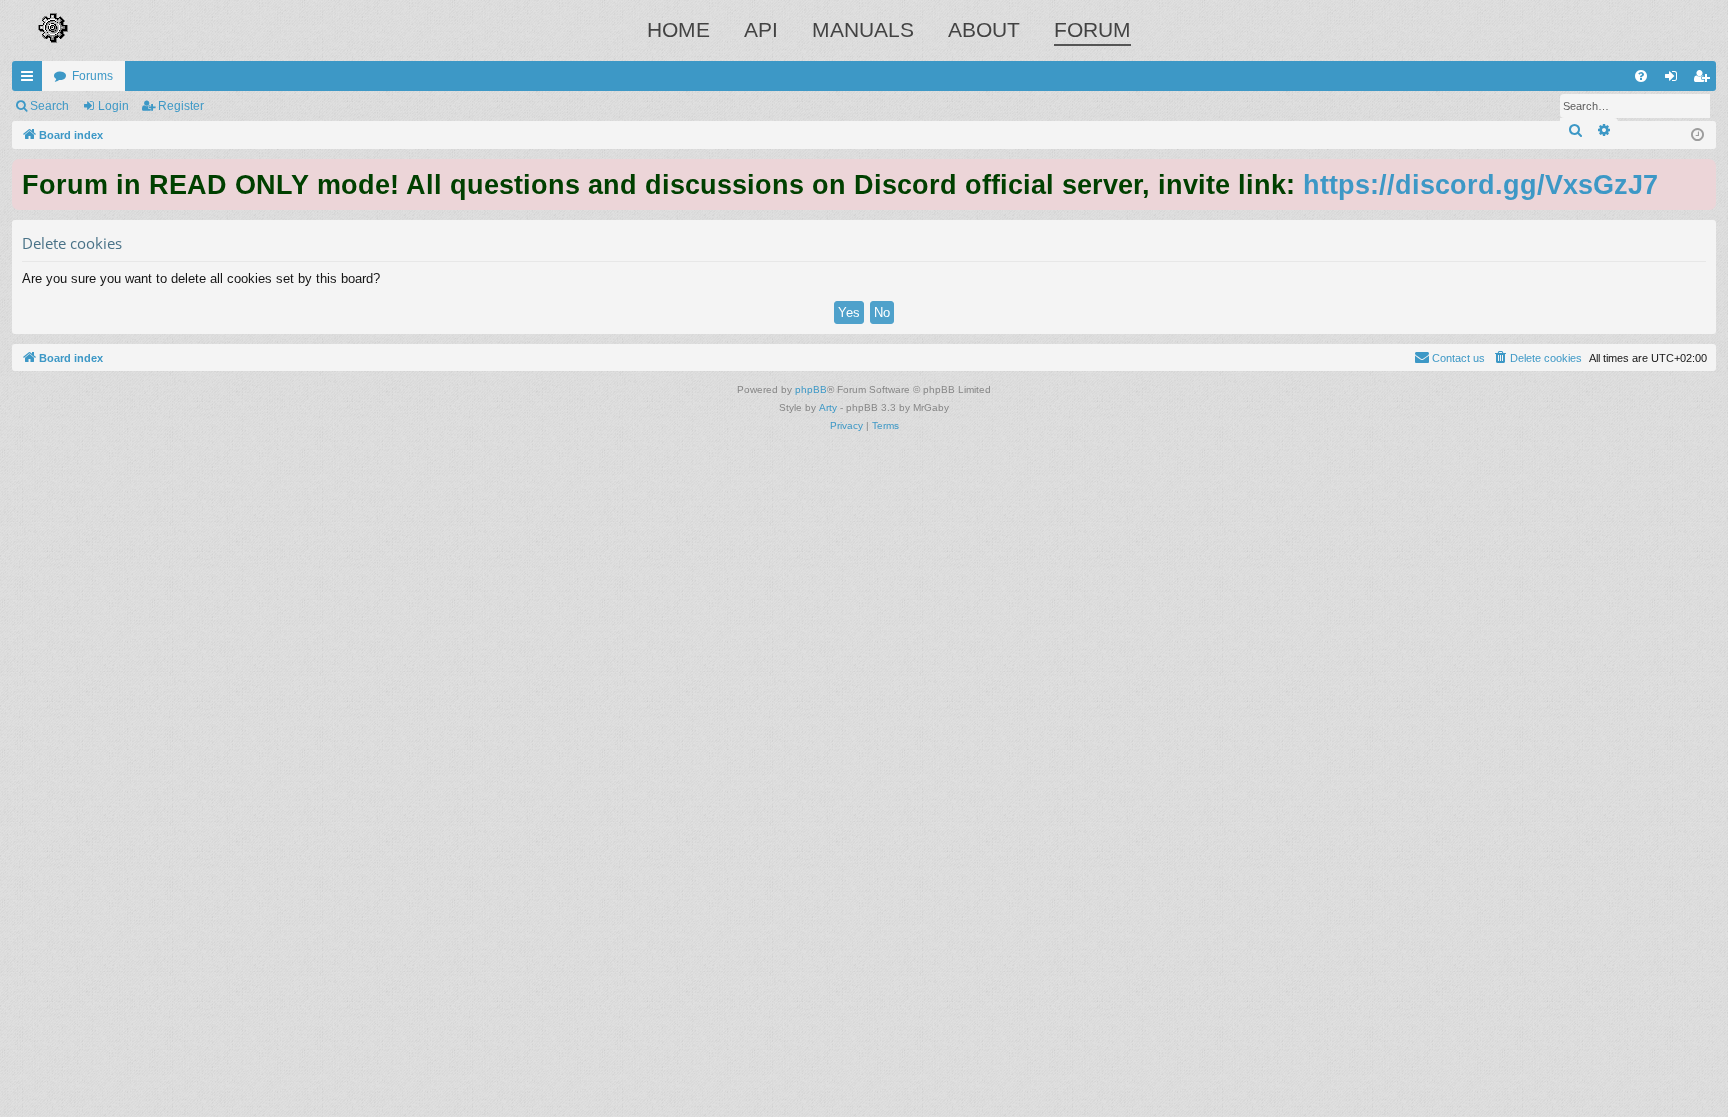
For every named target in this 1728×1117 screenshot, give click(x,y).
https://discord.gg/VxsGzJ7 (1480, 184)
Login (113, 106)
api (761, 29)
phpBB (811, 389)
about (984, 29)
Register (181, 106)
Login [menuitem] (1675, 80)
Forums (92, 76)
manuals (863, 29)
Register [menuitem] (1705, 80)
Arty (828, 407)
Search (49, 106)
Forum (1092, 29)
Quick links (31, 80)
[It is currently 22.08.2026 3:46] (1697, 135)
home (678, 29)
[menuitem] (1641, 76)
